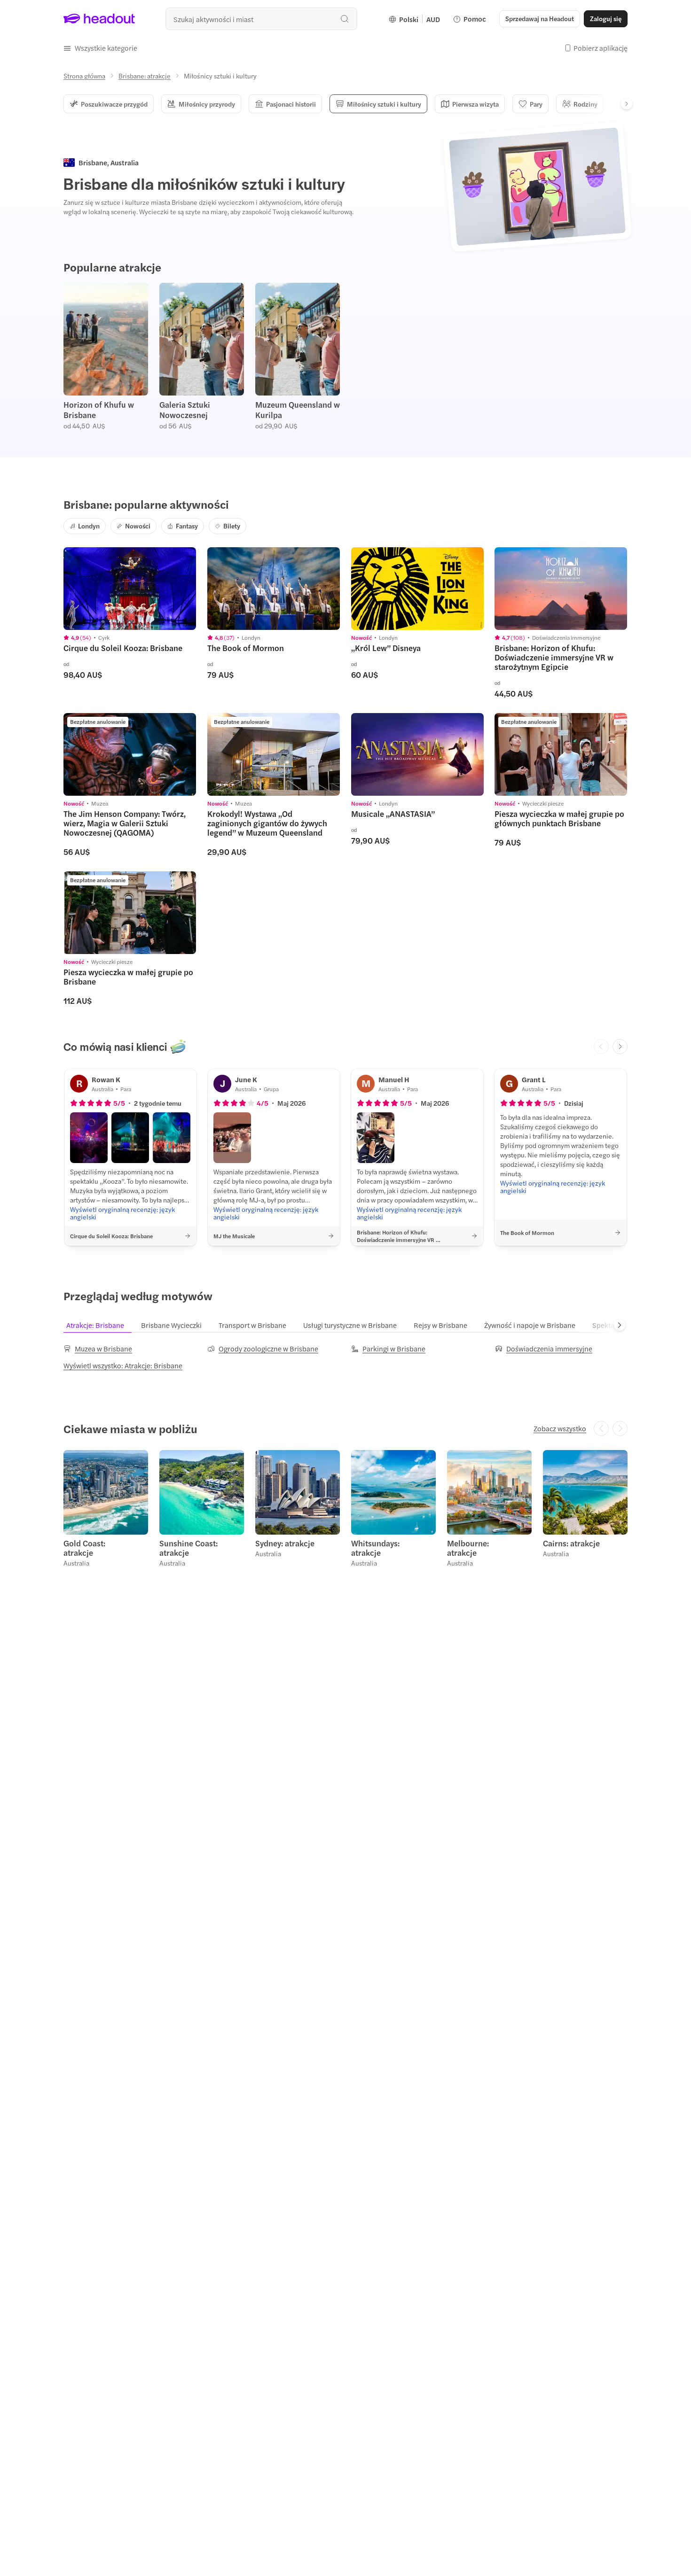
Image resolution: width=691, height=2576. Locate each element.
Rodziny (585, 104)
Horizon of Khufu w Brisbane (99, 410)
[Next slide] (620, 1047)
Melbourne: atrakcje (468, 1548)
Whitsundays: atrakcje (375, 1548)
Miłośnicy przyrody (207, 104)
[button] (100, 48)
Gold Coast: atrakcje (84, 1548)
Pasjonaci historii (291, 104)
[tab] (101, 1325)
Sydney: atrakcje (285, 1543)
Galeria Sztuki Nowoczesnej (185, 410)
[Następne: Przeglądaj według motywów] (620, 1325)
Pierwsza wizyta (475, 104)
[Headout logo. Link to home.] (99, 19)
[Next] (627, 104)
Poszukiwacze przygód (114, 104)
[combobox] (261, 19)
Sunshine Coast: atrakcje (188, 1548)
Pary (536, 104)
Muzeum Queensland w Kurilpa (298, 410)
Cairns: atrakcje (571, 1543)
